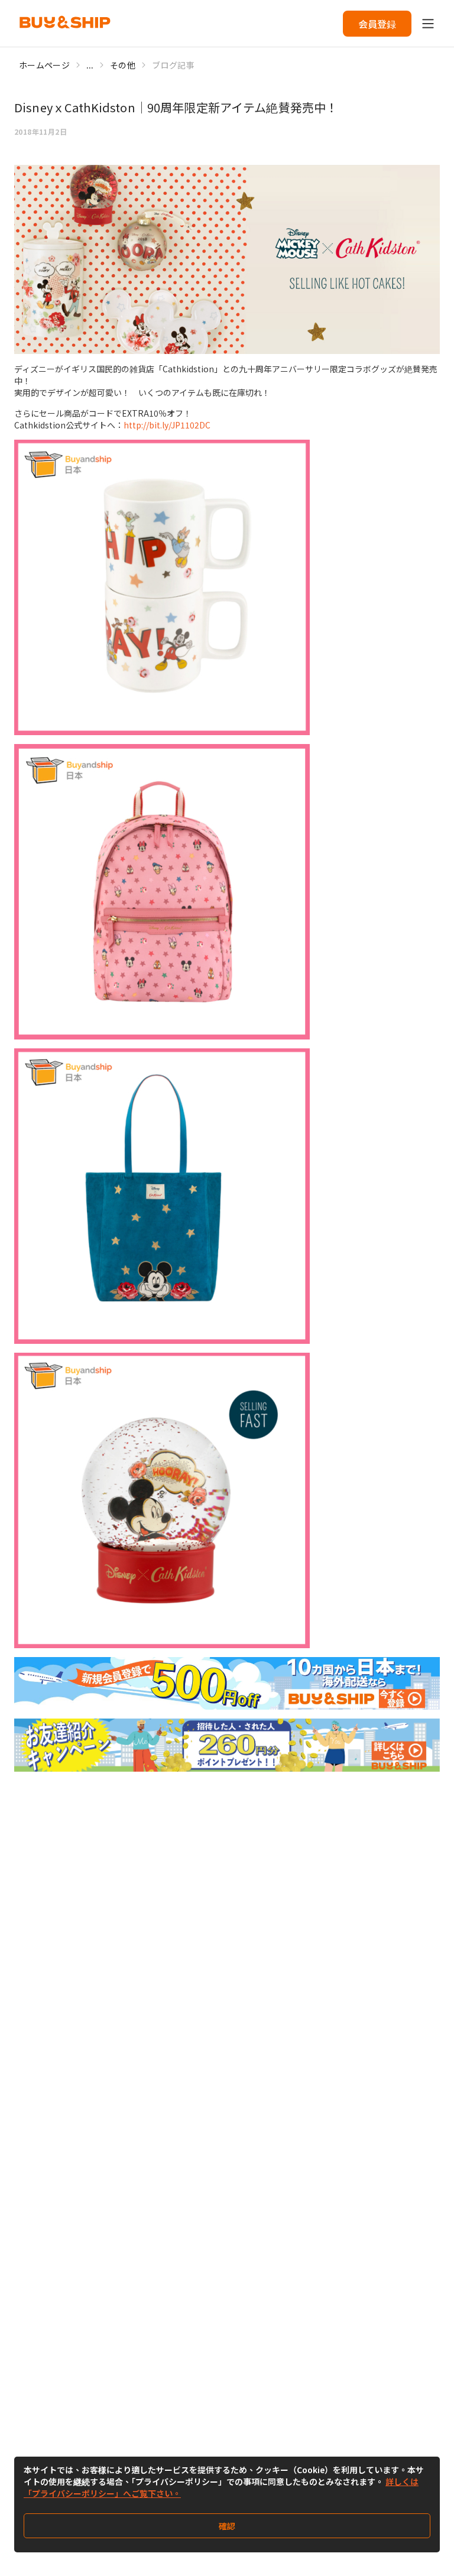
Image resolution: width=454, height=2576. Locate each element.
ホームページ (44, 65)
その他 (123, 65)
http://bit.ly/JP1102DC (167, 425)
